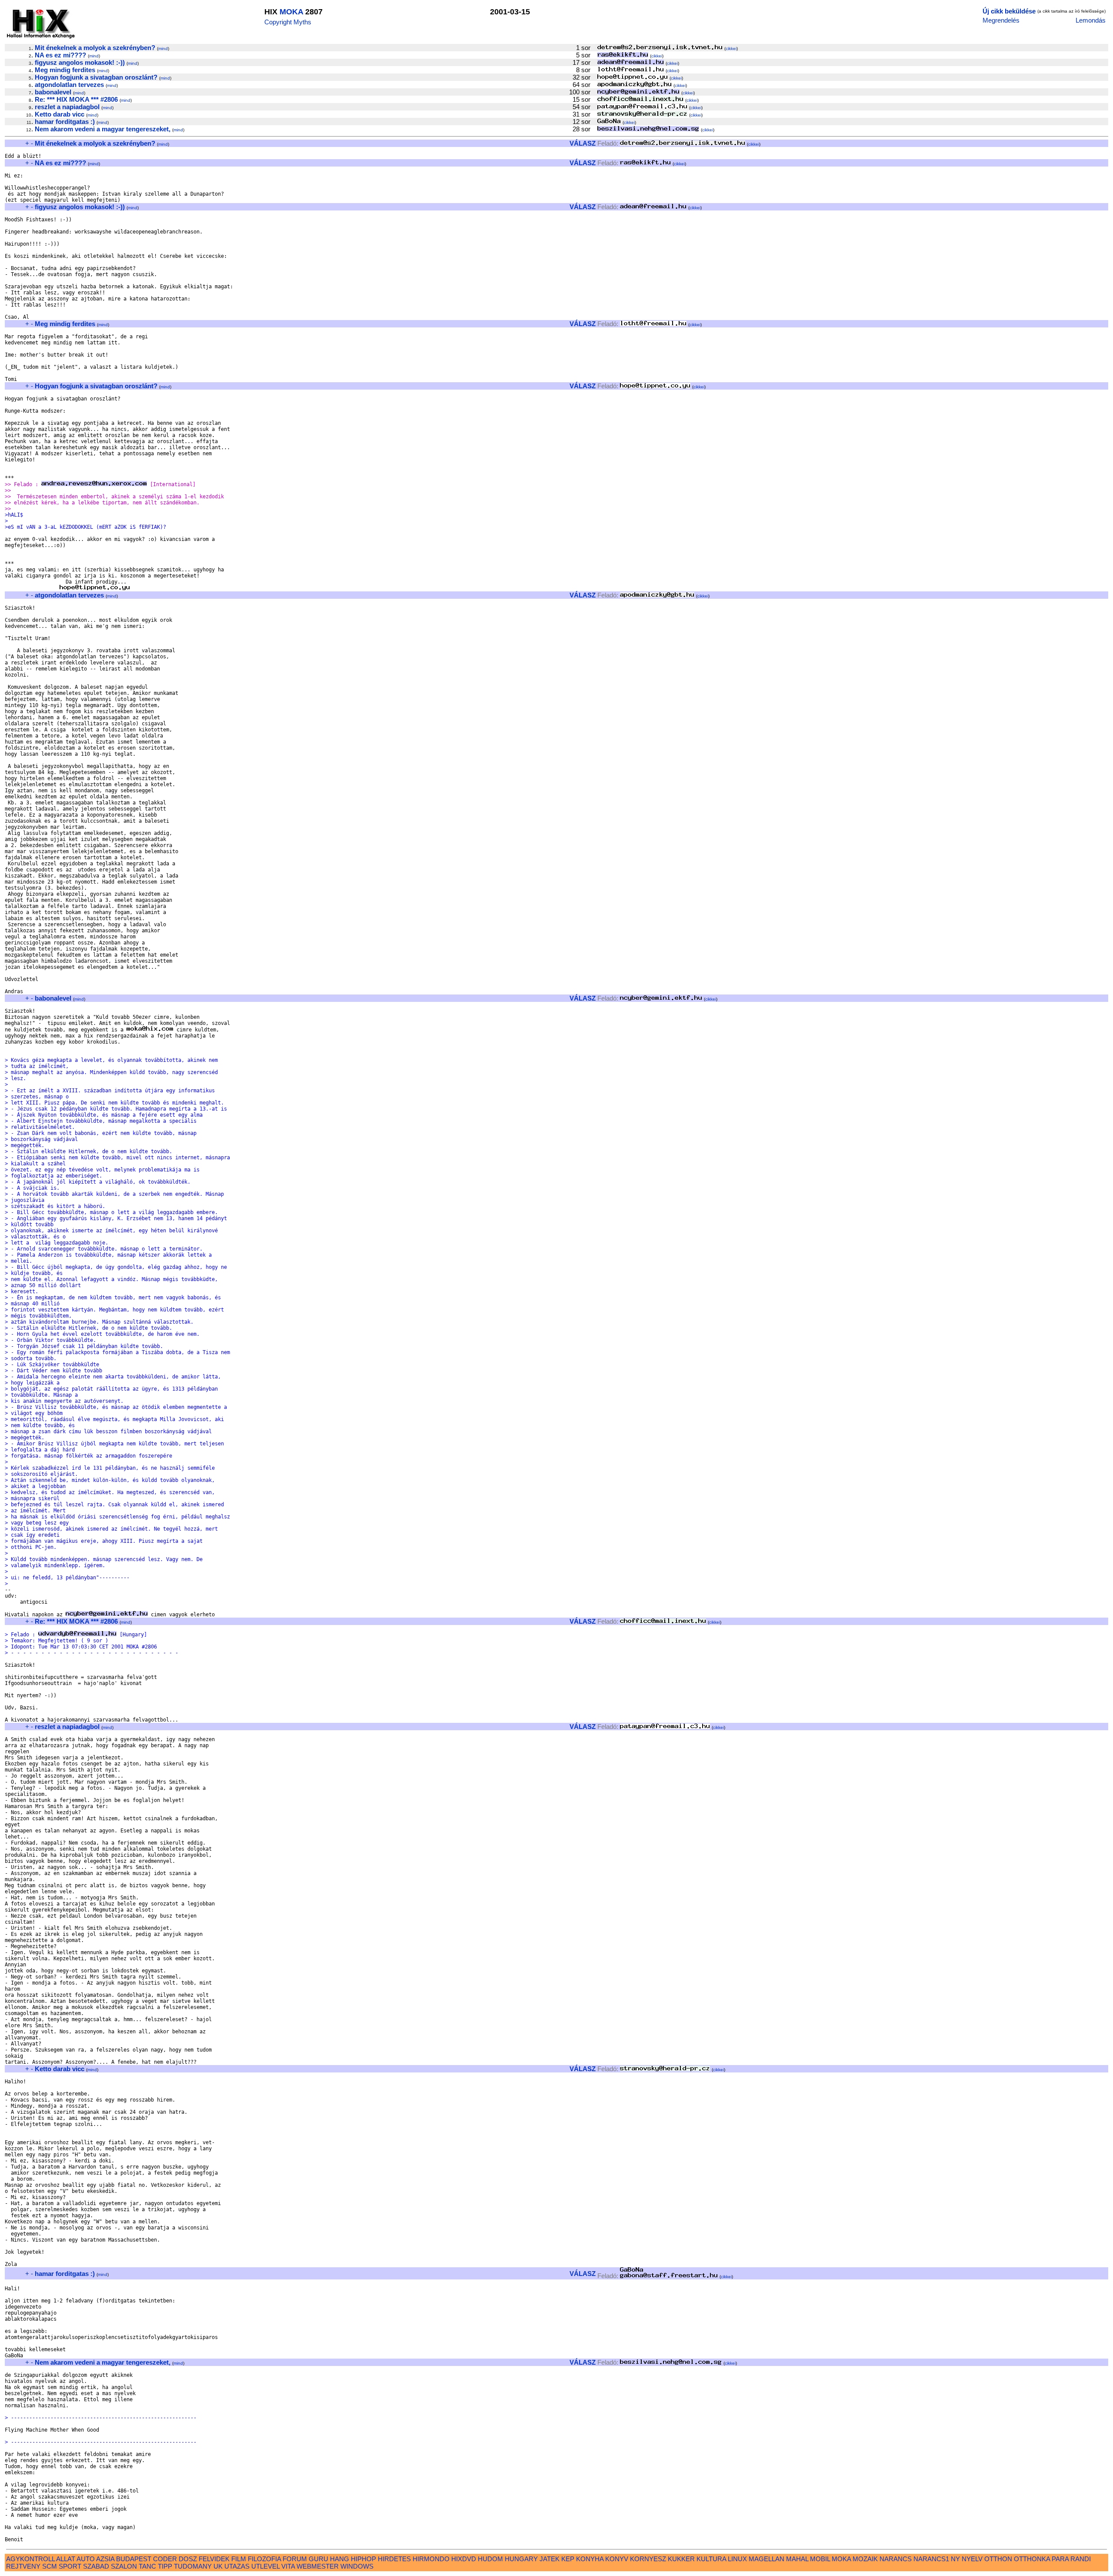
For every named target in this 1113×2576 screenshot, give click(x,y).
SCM (50, 2566)
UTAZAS (237, 2566)
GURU (318, 2559)
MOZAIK (865, 2559)
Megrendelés (1001, 20)
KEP (568, 2559)
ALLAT (66, 2559)
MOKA (291, 12)
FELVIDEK (214, 2559)
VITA (288, 2566)
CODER (165, 2559)
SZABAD (96, 2566)
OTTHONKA (1032, 2559)
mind (163, 48)
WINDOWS (357, 2566)
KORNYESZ (648, 2559)
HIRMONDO (431, 2559)
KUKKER (681, 2559)
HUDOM (490, 2559)
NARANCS (896, 2559)
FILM (239, 2559)
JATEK (550, 2559)
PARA (1060, 2559)
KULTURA (711, 2559)
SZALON (124, 2566)
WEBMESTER (318, 2566)
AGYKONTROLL (30, 2559)
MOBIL (820, 2559)
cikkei (731, 48)
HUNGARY (521, 2559)
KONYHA (590, 2559)
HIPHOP (363, 2559)
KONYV (617, 2559)
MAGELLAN (766, 2559)
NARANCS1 (931, 2559)
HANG (340, 2559)
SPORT (70, 2566)
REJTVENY (23, 2566)
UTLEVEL (265, 2566)
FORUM (295, 2559)
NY (955, 2559)
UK (218, 2566)
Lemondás (1091, 20)
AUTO (86, 2559)
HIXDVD (464, 2559)
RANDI (1081, 2559)
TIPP (165, 2566)
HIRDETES (394, 2559)
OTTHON (998, 2559)
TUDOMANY (193, 2566)
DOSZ (188, 2559)
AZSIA (105, 2559)
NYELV (972, 2559)
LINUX (737, 2559)
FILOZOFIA (264, 2559)
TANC (147, 2566)
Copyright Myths (288, 22)
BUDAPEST (134, 2559)
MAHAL (797, 2559)
